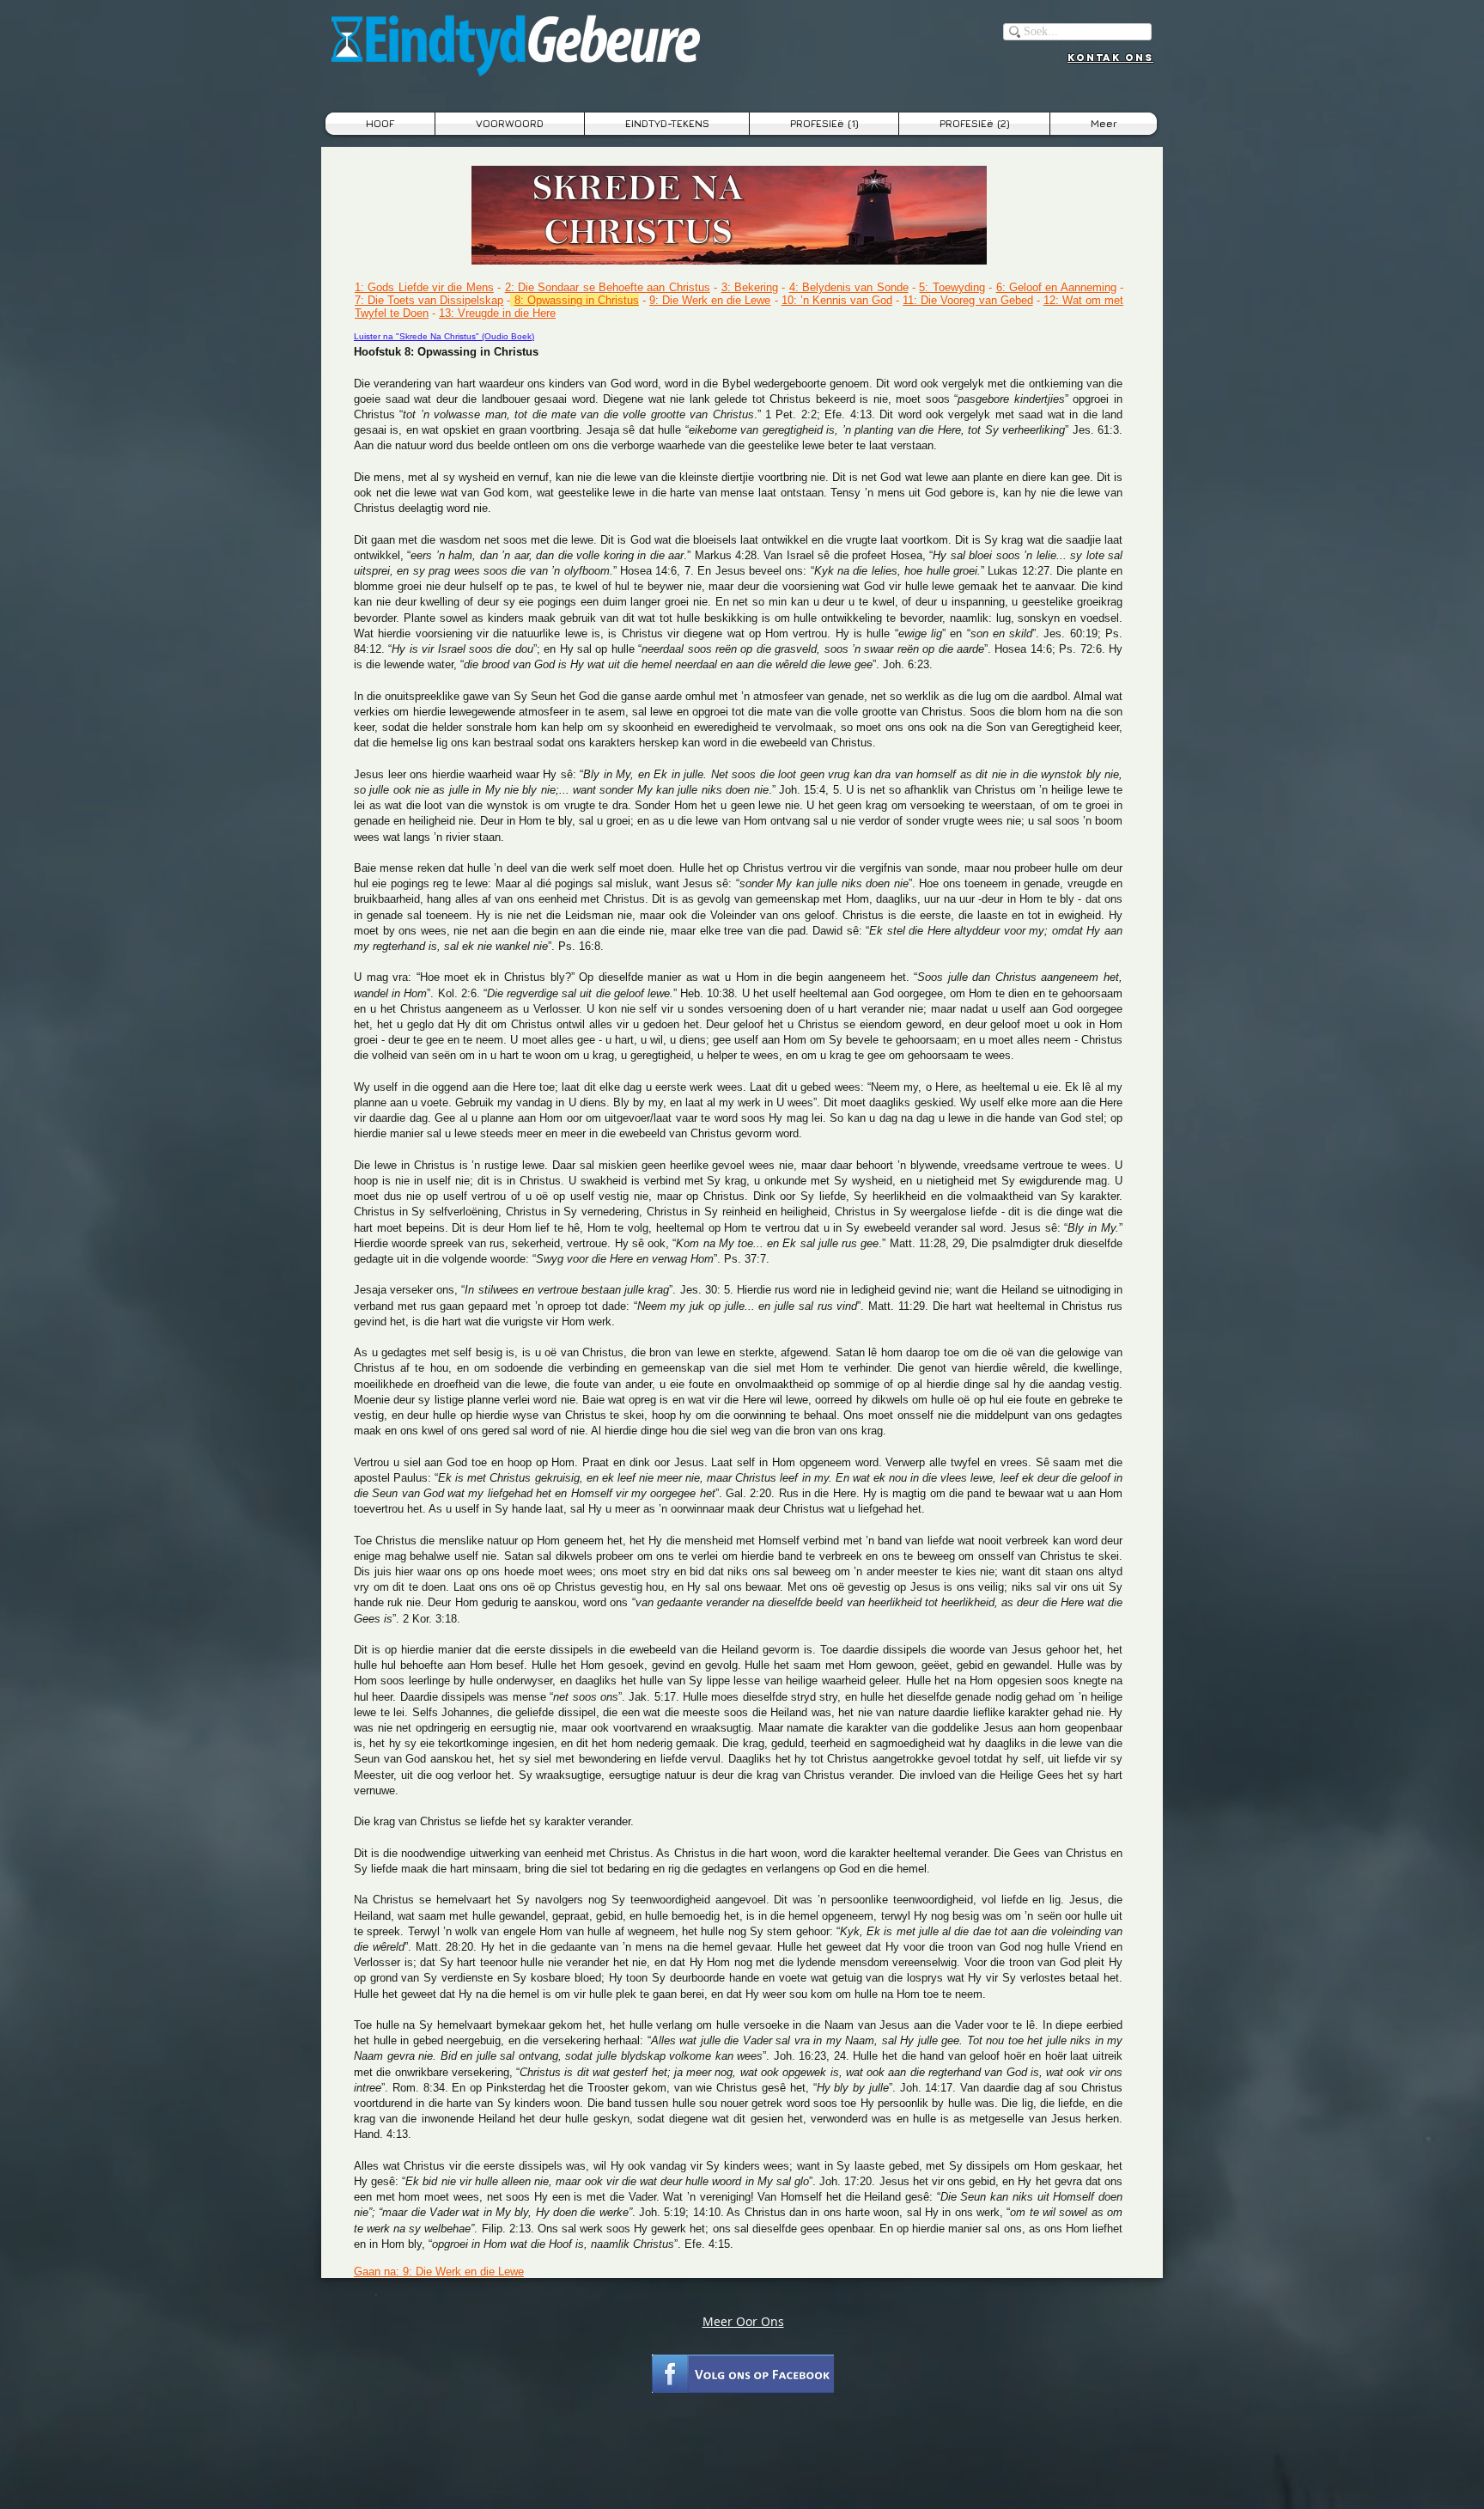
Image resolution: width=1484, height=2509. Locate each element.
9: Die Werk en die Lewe (710, 300)
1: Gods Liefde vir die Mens (424, 287)
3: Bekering (750, 287)
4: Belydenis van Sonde (849, 287)
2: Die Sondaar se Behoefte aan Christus (608, 287)
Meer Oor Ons (743, 2321)
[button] (667, 124)
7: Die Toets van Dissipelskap (429, 300)
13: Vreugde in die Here (497, 313)
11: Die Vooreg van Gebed (967, 300)
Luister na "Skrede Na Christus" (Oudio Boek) (444, 336)
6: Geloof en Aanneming (1056, 287)
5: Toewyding (952, 287)
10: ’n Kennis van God (837, 300)
